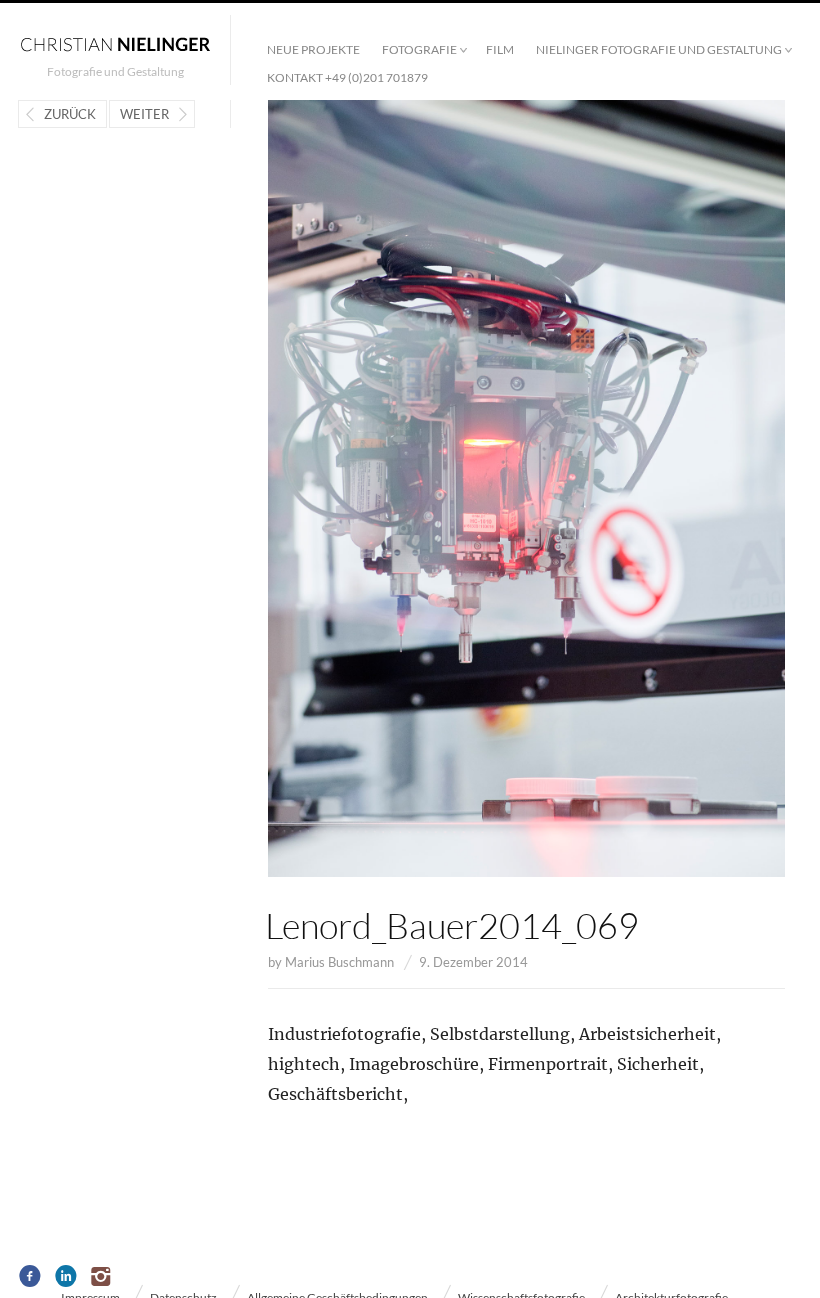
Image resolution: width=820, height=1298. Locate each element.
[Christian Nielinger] (115, 43)
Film (500, 49)
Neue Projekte (313, 49)
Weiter (144, 114)
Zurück (70, 114)
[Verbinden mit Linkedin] (66, 1277)
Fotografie (419, 49)
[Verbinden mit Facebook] (30, 1277)
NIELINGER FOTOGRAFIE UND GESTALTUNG (659, 49)
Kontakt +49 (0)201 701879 (347, 77)
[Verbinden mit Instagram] (102, 1277)
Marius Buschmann (339, 962)
